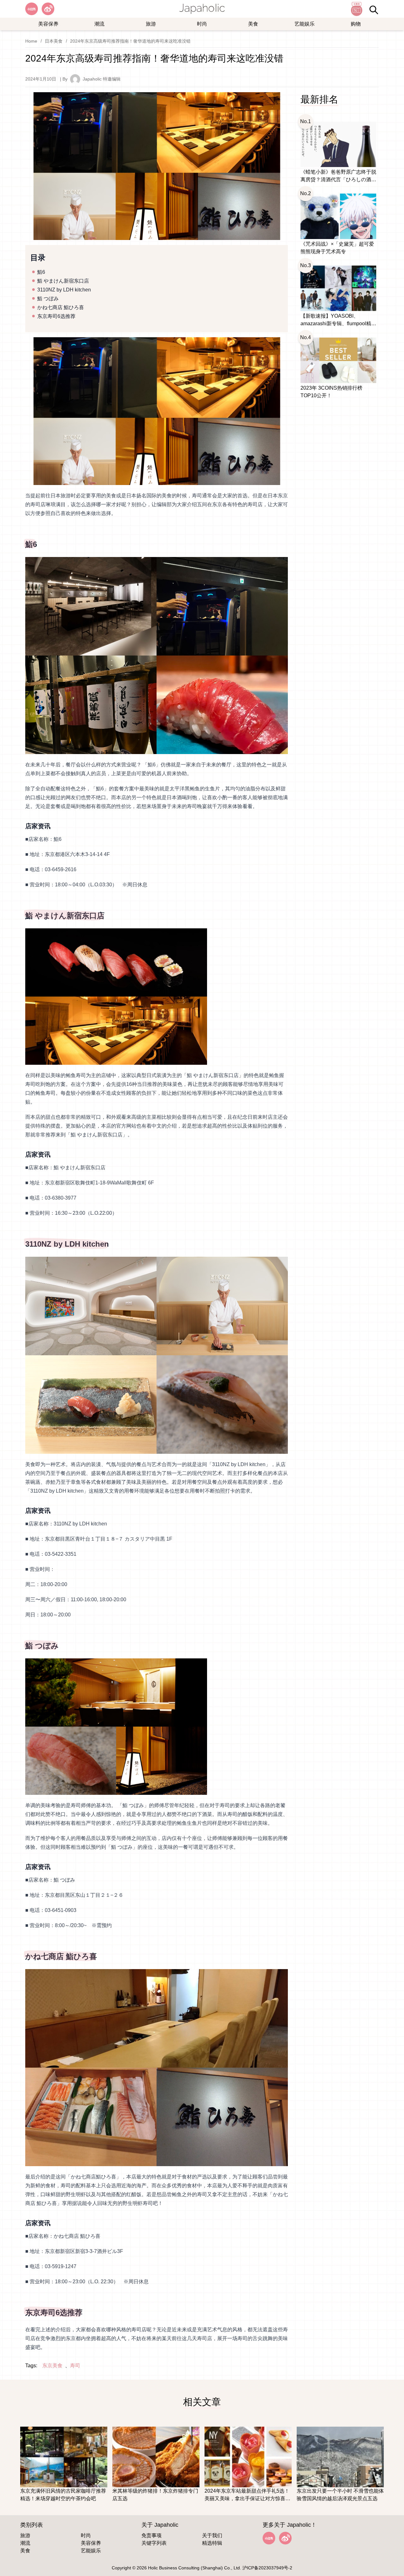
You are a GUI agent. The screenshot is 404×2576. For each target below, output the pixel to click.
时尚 (202, 24)
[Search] (374, 10)
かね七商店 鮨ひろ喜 (61, 307)
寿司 (75, 2366)
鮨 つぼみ (48, 299)
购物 (356, 24)
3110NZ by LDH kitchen (64, 290)
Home (31, 41)
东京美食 (52, 2366)
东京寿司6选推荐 (56, 316)
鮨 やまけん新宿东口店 (63, 281)
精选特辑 (212, 2543)
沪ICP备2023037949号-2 (267, 2568)
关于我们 (212, 2535)
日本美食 (54, 41)
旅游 (151, 24)
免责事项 (151, 2535)
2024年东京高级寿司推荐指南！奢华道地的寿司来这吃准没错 (130, 41)
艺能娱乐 (305, 24)
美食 (253, 24)
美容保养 (48, 24)
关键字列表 (154, 2543)
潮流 (99, 24)
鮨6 (41, 272)
